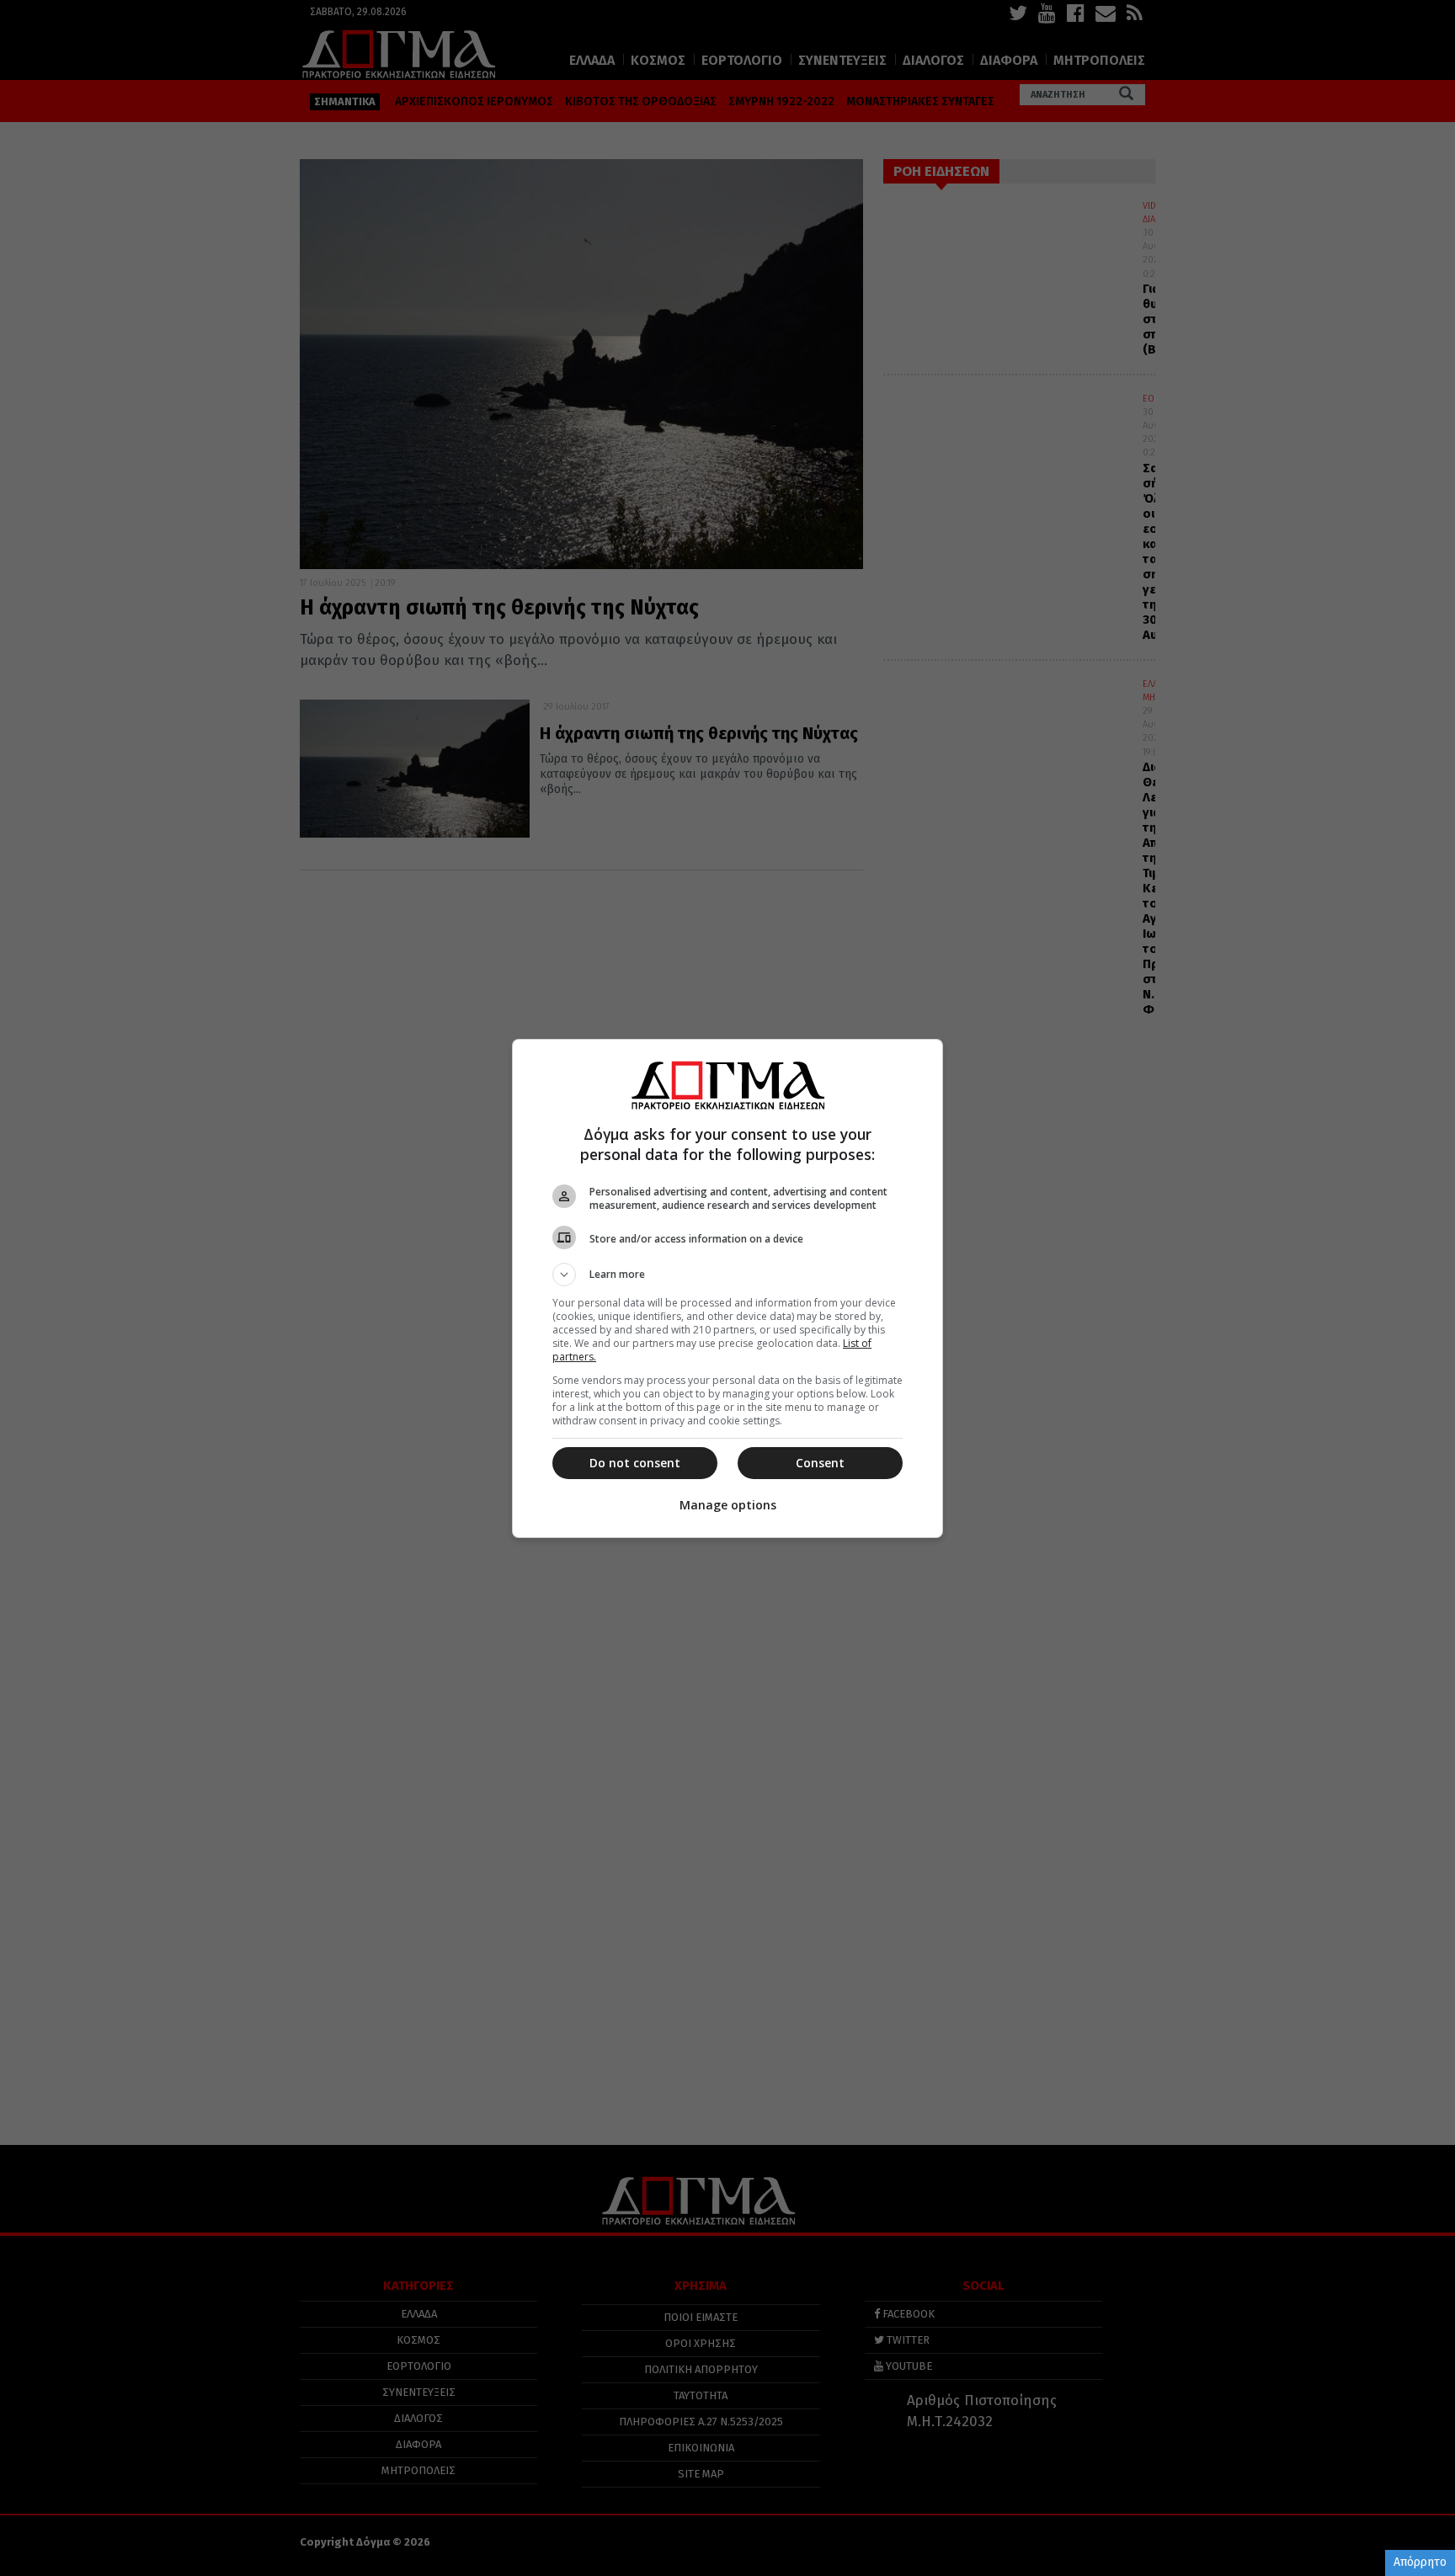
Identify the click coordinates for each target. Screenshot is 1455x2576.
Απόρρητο (1420, 2562)
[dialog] (727, 1288)
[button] (727, 1275)
